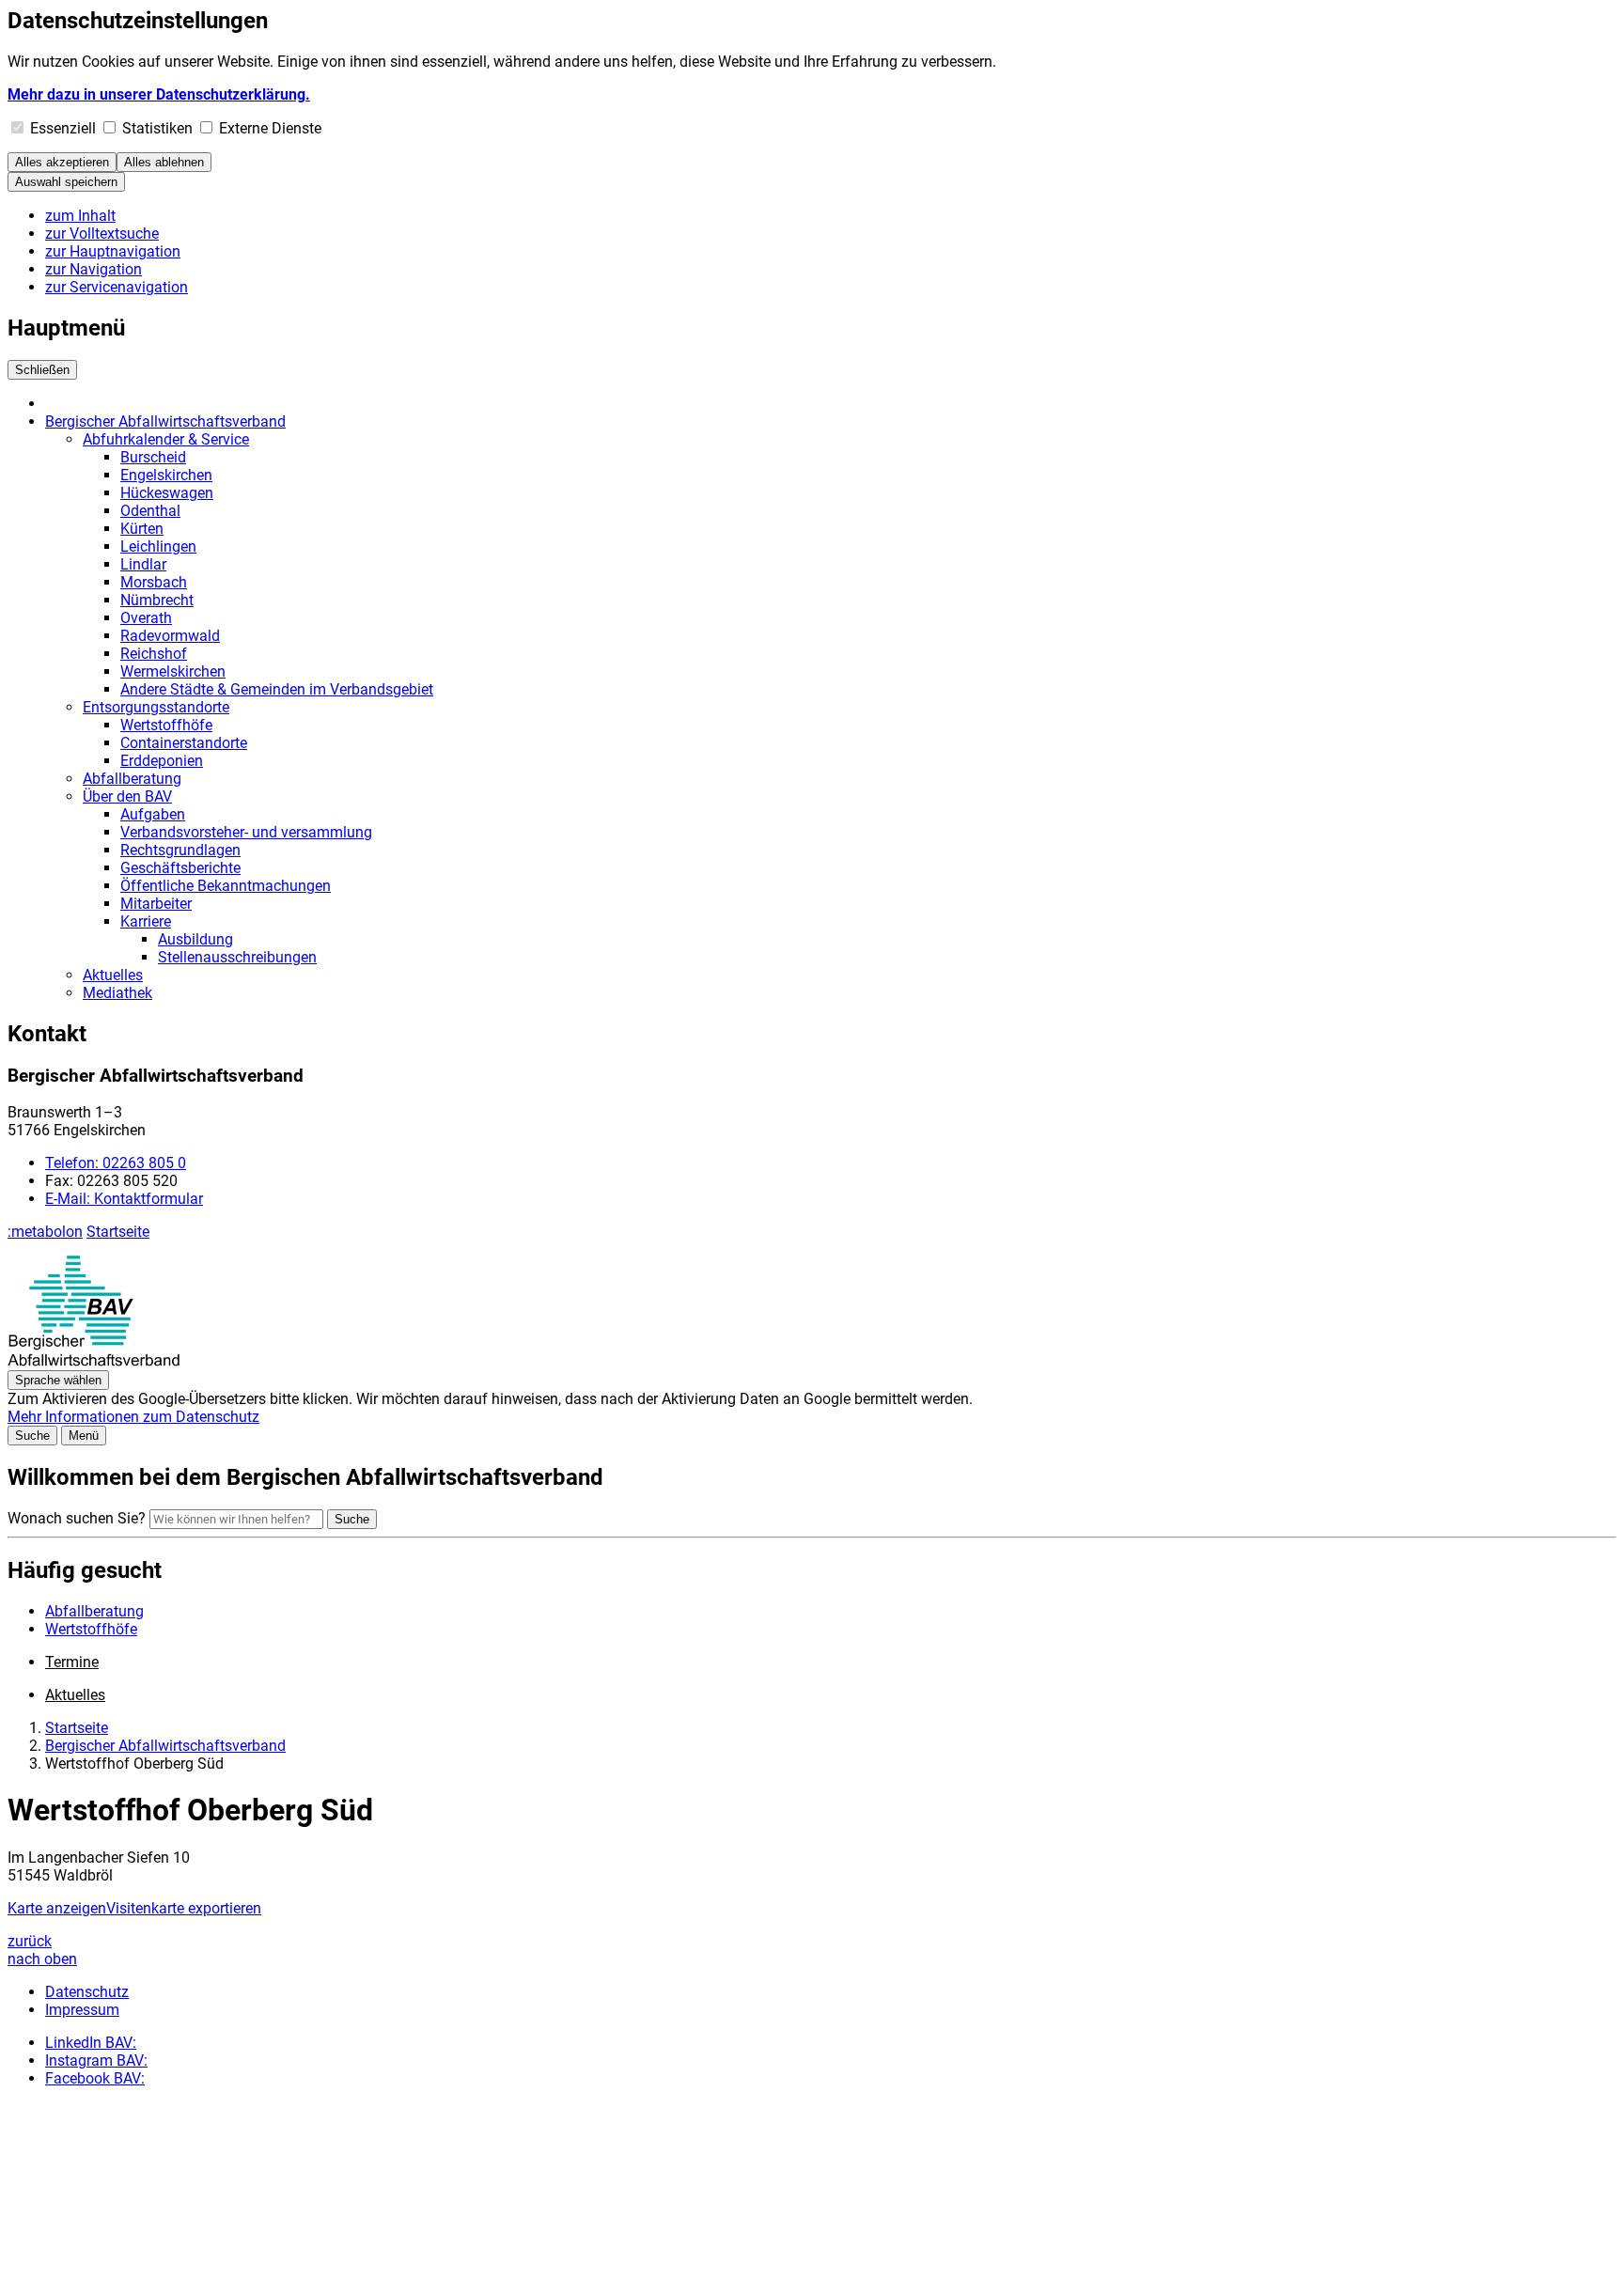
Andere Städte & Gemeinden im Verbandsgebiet (277, 689)
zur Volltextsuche (102, 234)
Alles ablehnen (164, 162)
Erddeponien (162, 761)
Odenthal (150, 511)
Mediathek (117, 993)
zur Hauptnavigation (113, 251)
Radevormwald (170, 636)
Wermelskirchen (173, 671)
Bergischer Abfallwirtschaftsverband (165, 421)
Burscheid (153, 457)
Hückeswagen (167, 493)
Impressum (82, 2010)
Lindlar (143, 564)
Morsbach (154, 582)
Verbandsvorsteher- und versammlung (246, 832)
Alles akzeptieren (62, 162)
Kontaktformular (124, 1199)
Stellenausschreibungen (237, 957)
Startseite (118, 1232)
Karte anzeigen (57, 1908)
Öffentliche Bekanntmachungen (226, 886)
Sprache (58, 1380)
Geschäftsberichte (180, 868)
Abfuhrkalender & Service (166, 439)
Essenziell (63, 128)
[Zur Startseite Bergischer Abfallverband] (94, 1361)
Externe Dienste (270, 128)
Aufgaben (153, 814)
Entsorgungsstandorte (156, 707)
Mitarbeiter (156, 904)
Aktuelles (113, 975)
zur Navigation (94, 269)
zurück (30, 1941)
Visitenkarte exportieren (184, 1908)
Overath (146, 618)
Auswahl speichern (66, 182)
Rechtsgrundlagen (180, 850)
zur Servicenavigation (117, 287)
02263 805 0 (116, 1163)
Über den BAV (127, 796)
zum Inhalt (80, 216)
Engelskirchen (166, 475)
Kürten (142, 529)
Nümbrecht (157, 600)
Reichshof (154, 654)
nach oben (42, 1959)
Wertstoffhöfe (166, 725)
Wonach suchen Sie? (77, 1518)
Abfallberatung (132, 779)
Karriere (146, 921)
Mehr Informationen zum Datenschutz (133, 1417)
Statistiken (157, 128)
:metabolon (45, 1232)
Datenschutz (87, 1992)
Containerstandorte (184, 743)
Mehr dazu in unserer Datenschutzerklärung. (159, 94)
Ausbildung (195, 939)
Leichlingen (158, 546)
